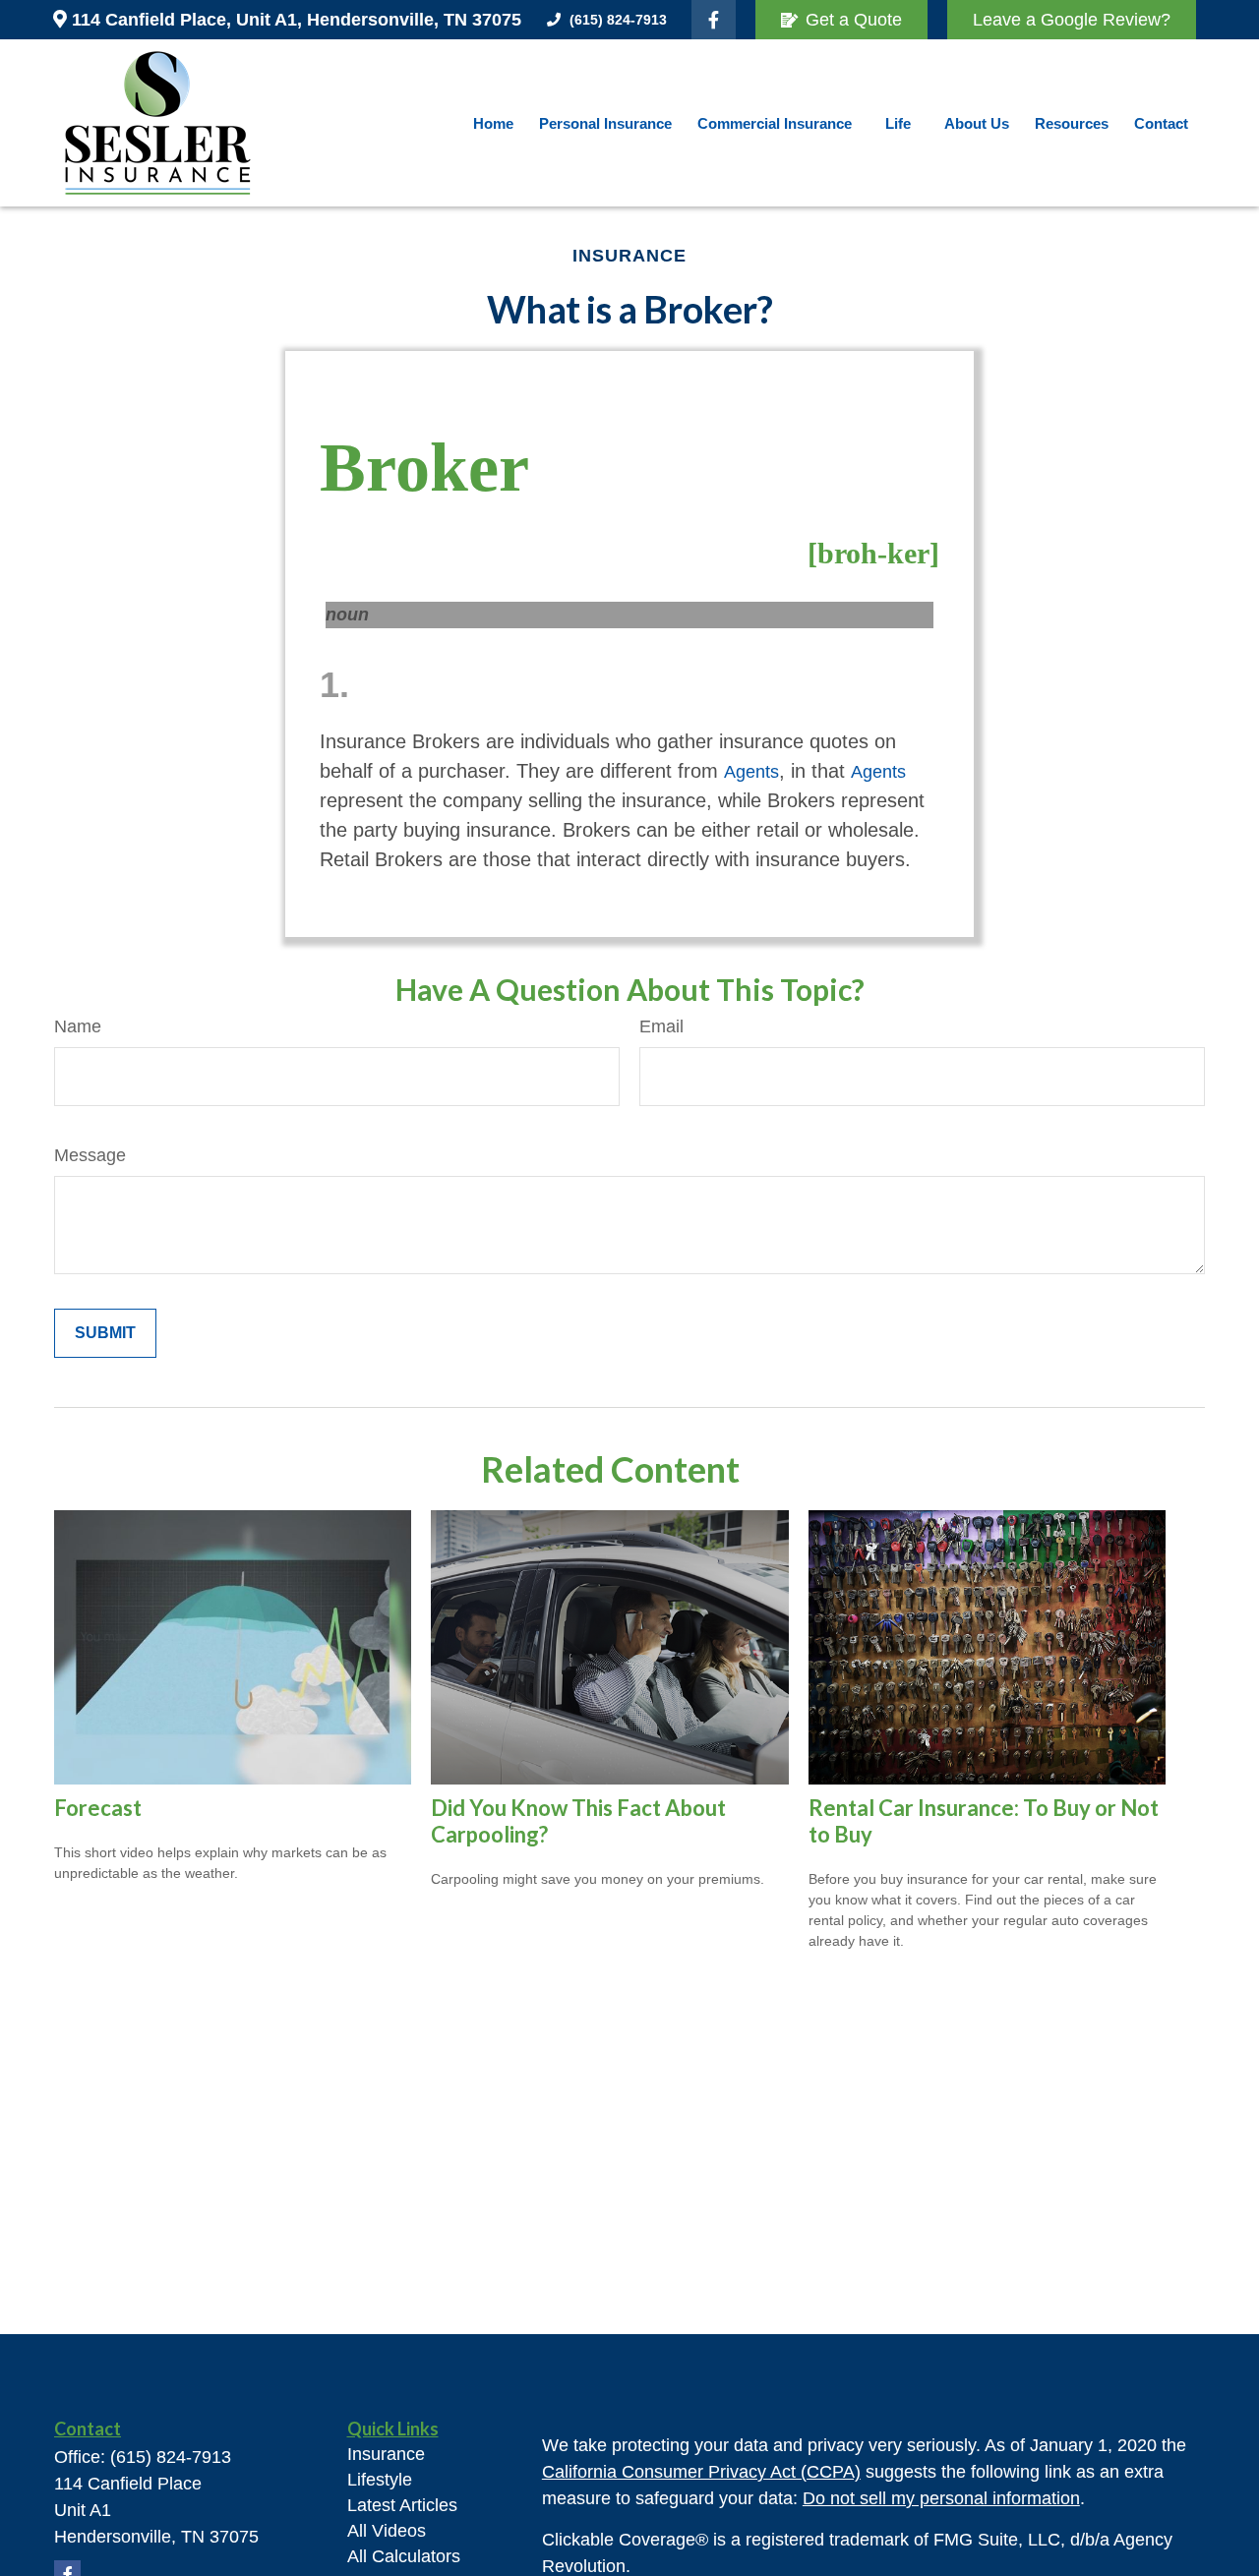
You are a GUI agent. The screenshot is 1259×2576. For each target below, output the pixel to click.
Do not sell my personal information (941, 2498)
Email (661, 1026)
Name (78, 1026)
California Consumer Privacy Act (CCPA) (701, 2472)
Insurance (386, 2454)
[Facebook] (714, 20)
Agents (751, 772)
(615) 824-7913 (618, 20)
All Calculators (404, 2556)
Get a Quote (854, 20)
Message (90, 1155)
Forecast (98, 1808)
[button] (493, 123)
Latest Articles (402, 2505)
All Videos (387, 2531)
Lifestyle (380, 2480)
